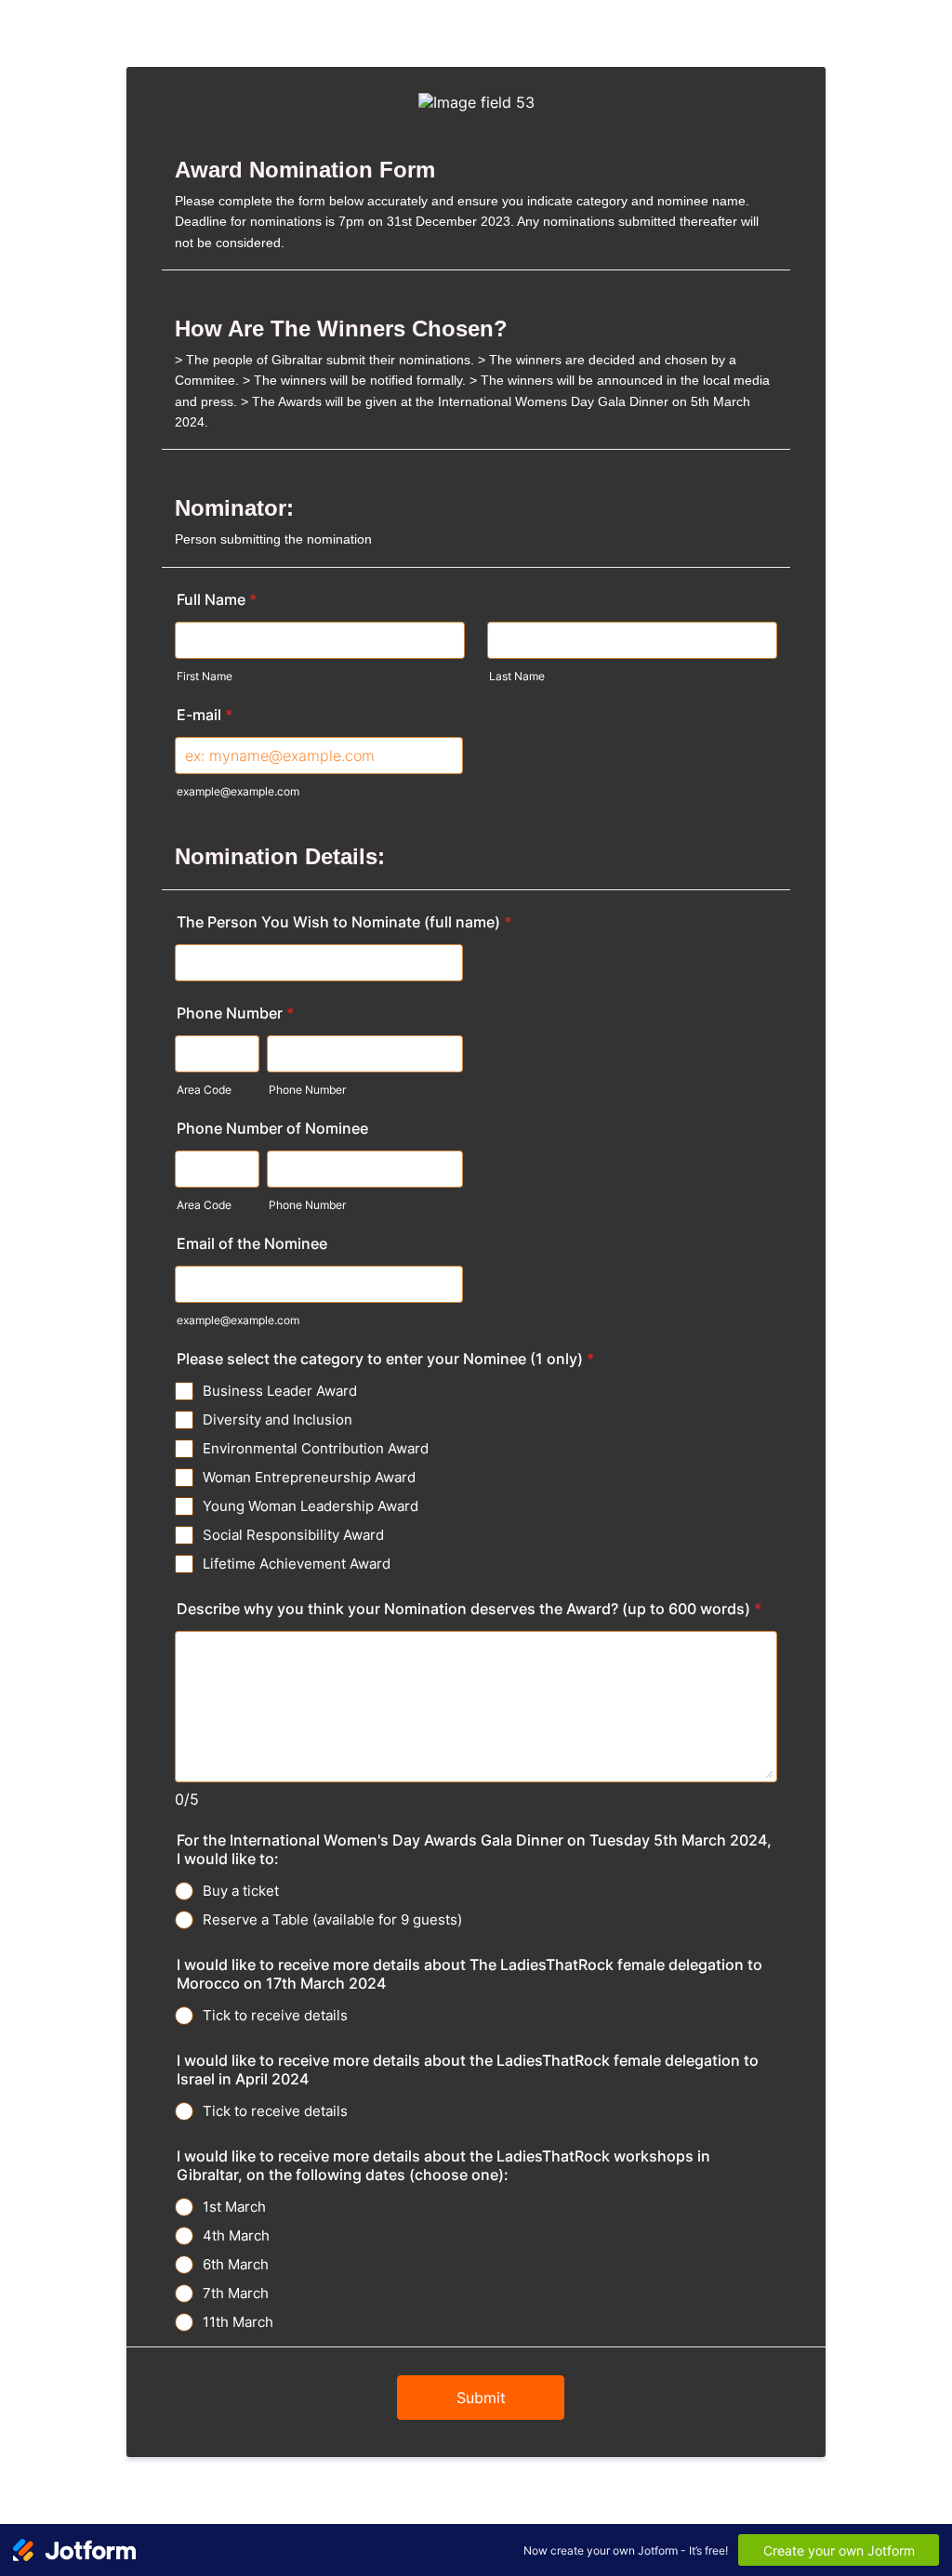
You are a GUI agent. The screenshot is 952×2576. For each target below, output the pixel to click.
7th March (236, 2293)
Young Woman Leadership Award (311, 1506)
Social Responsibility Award (293, 1535)
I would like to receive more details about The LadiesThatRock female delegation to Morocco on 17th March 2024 (469, 1974)
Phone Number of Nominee (272, 1128)
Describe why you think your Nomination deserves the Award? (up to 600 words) (469, 1609)
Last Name (517, 676)
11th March (238, 2322)
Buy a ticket (241, 1891)
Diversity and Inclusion (278, 1419)
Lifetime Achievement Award (297, 1564)
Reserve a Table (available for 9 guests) (332, 1919)
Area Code (204, 1090)
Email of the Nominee (252, 1243)
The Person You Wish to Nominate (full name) (344, 922)
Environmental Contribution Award (316, 1448)
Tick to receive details (275, 2015)
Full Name (217, 599)
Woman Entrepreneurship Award (309, 1477)
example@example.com (238, 791)
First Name (205, 676)
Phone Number (235, 1013)
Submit (481, 2398)
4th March (236, 2235)
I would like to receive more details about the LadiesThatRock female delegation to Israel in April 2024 (468, 2070)
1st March (234, 2207)
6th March (236, 2264)
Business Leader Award (280, 1391)
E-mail (205, 715)
